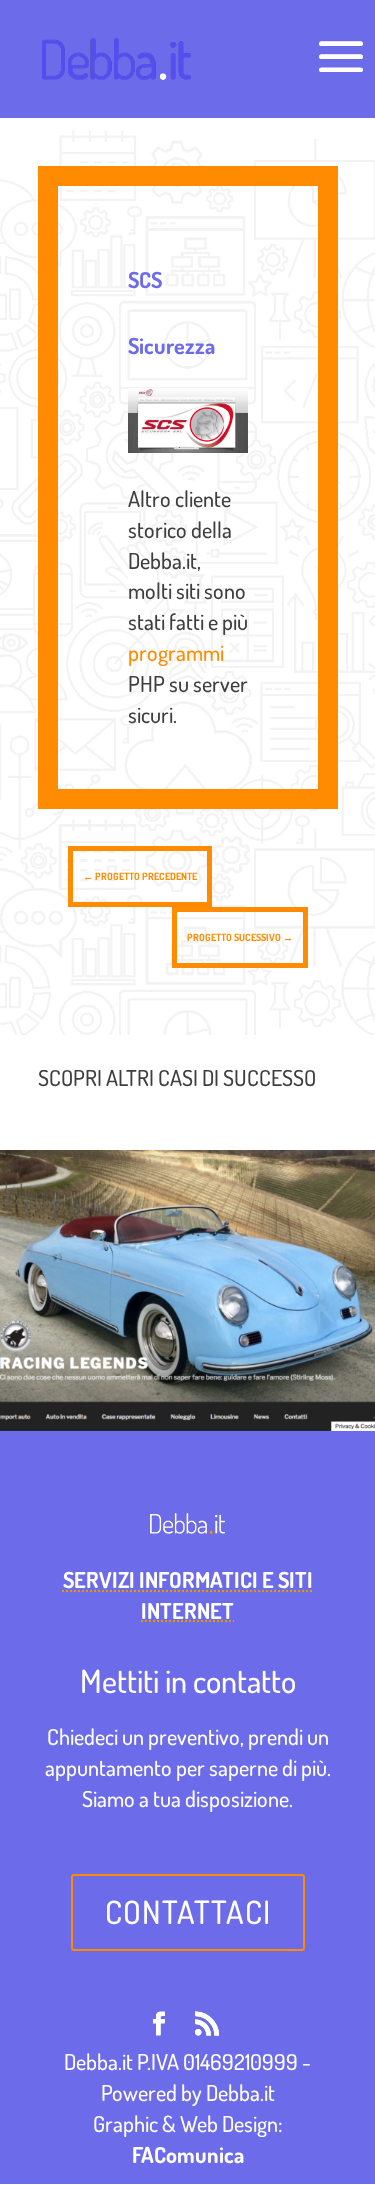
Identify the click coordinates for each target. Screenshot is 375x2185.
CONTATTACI (188, 1911)
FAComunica (188, 2154)
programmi (176, 652)
